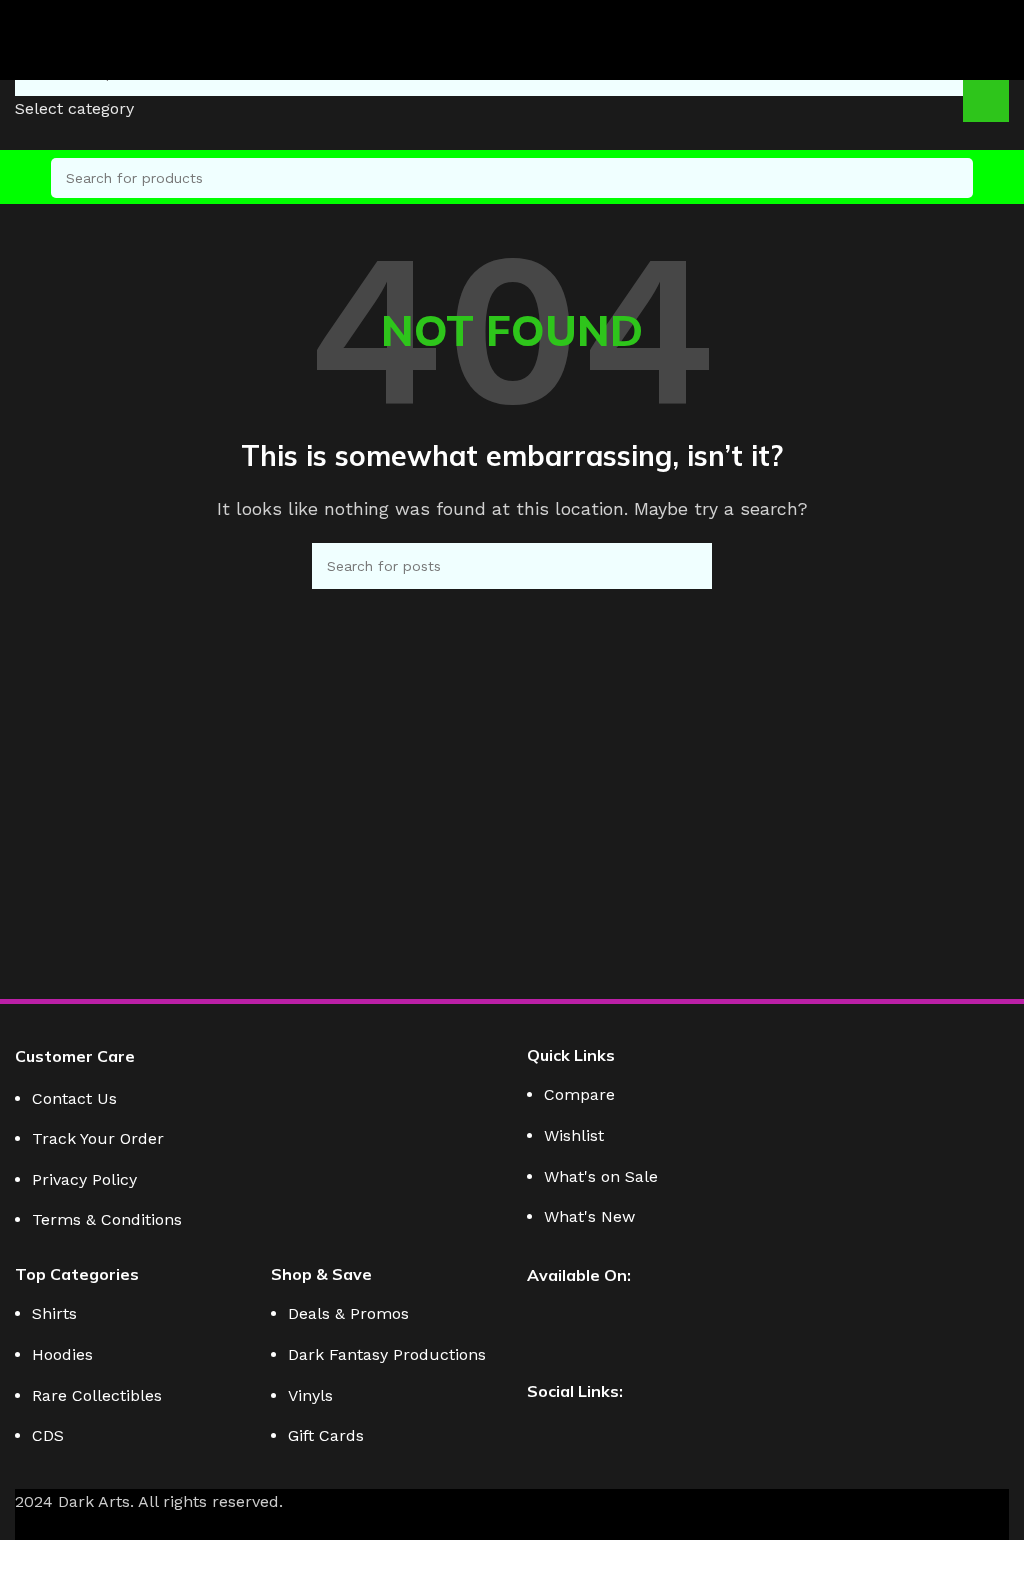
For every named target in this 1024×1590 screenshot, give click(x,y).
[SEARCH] (953, 178)
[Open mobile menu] (23, 178)
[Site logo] (40, 48)
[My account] (1001, 178)
